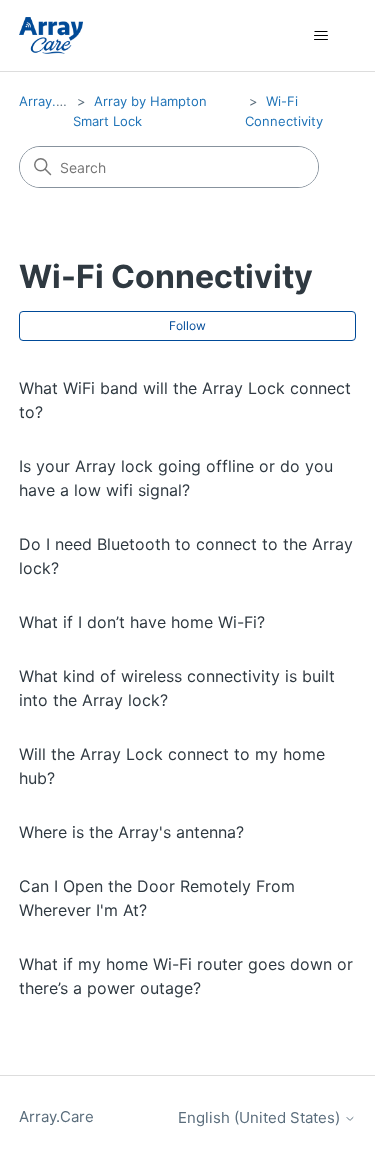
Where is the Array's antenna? (131, 832)
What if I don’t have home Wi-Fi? (142, 622)
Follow (187, 325)
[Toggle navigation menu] (320, 36)
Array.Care (52, 101)
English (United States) (261, 1117)
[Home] (51, 35)
